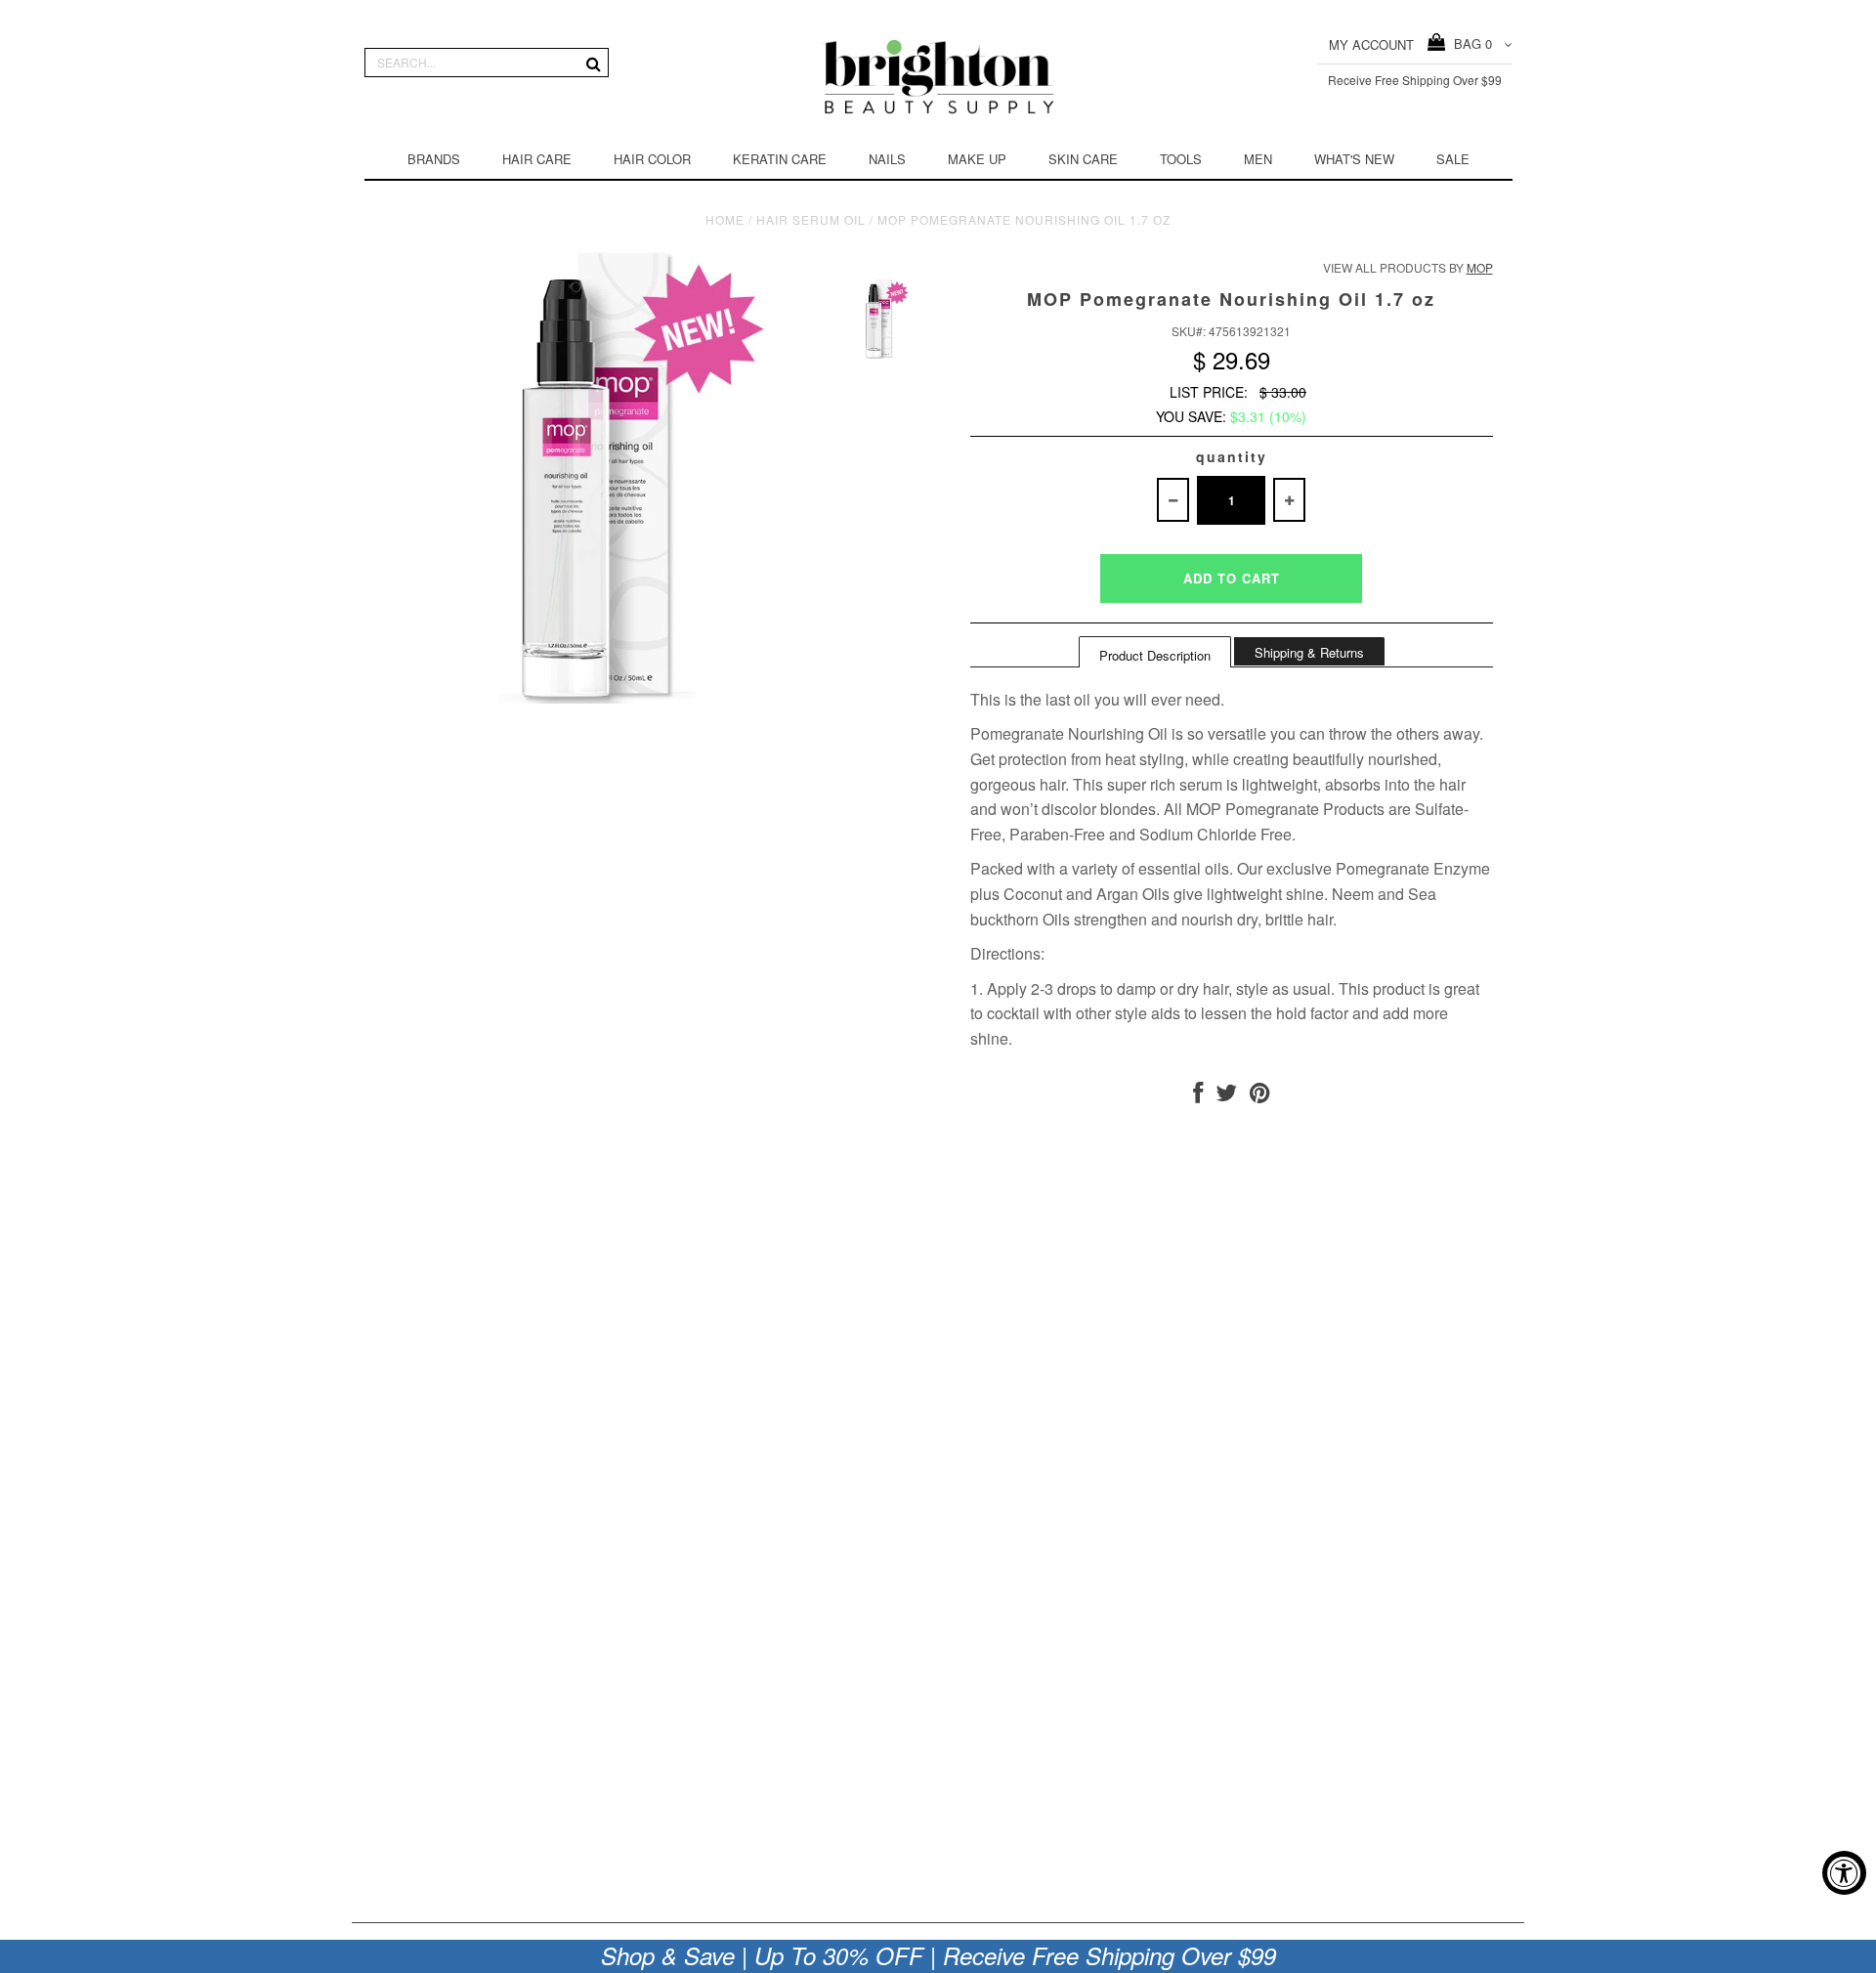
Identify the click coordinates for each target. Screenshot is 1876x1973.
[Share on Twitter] (1226, 1096)
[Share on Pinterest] (1260, 1096)
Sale (1453, 159)
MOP (1480, 267)
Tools (1181, 159)
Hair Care (537, 159)
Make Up (977, 159)
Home (725, 219)
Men (1258, 159)
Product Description (1155, 655)
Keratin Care (780, 159)
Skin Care (1083, 159)
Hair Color (652, 159)
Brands (434, 159)
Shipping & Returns (1309, 652)
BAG (1469, 43)
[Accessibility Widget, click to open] (1844, 1873)
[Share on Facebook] (1198, 1096)
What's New (1354, 159)
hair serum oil (811, 219)
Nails (887, 159)
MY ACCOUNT (1371, 44)
